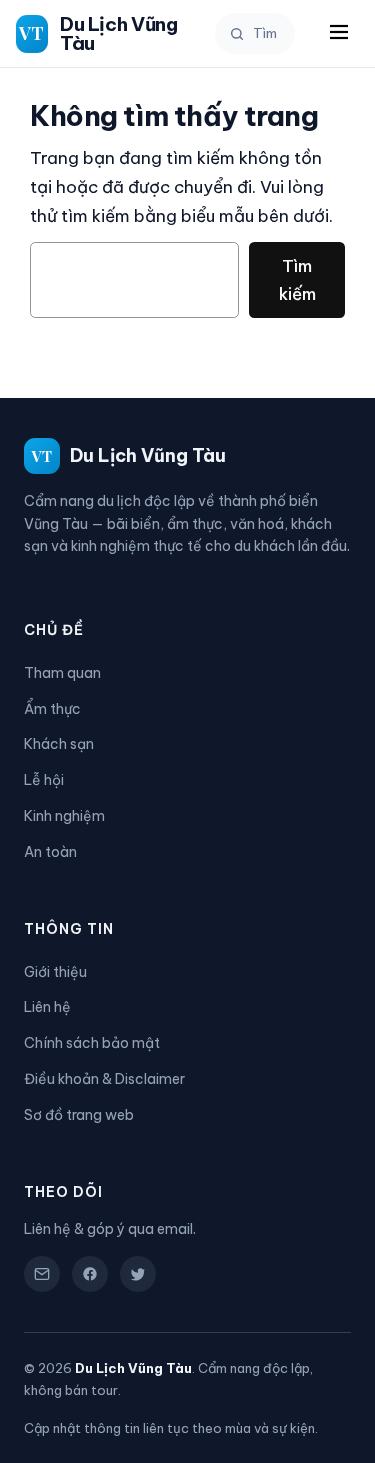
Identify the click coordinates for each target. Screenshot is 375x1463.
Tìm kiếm (297, 280)
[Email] (42, 1274)
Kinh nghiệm (64, 816)
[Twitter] (138, 1274)
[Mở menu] (339, 33)
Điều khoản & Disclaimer (104, 1079)
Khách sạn (59, 744)
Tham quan (62, 673)
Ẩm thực (52, 709)
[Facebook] (90, 1274)
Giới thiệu (55, 972)
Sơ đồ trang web (79, 1115)
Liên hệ (47, 1007)
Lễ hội (44, 780)
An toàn (50, 852)
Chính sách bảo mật (92, 1043)
